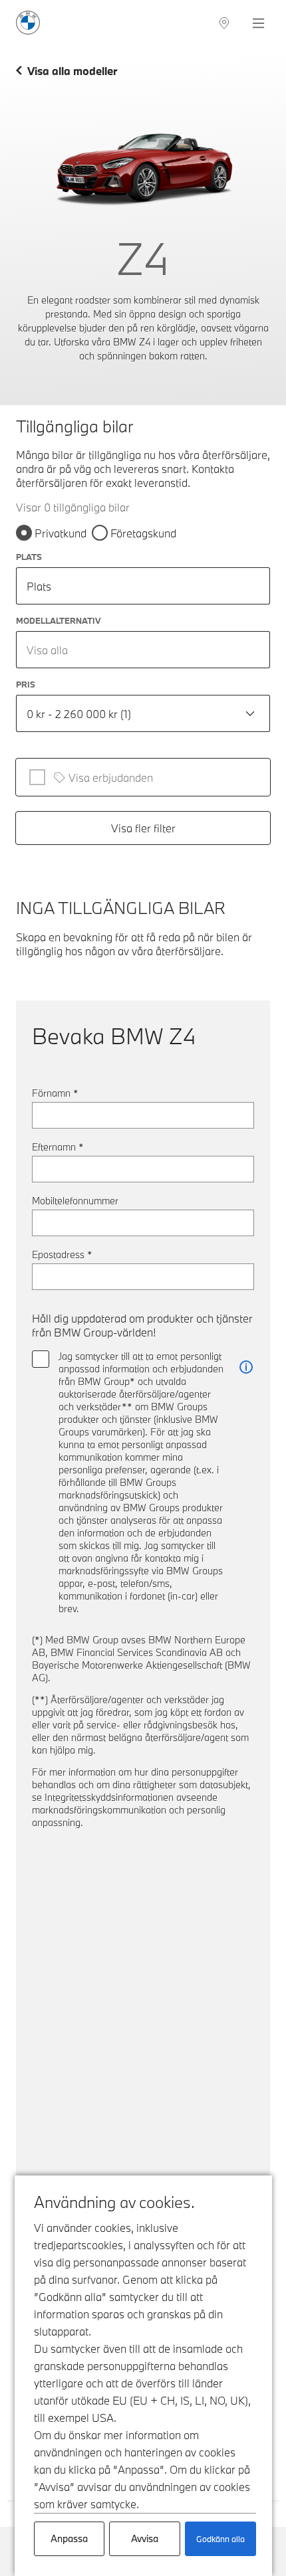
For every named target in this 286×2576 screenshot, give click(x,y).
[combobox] (143, 650)
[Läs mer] (246, 1367)
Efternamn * (58, 1147)
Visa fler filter (143, 828)
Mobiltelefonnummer (75, 1201)
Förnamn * (55, 1093)
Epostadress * (62, 1254)
